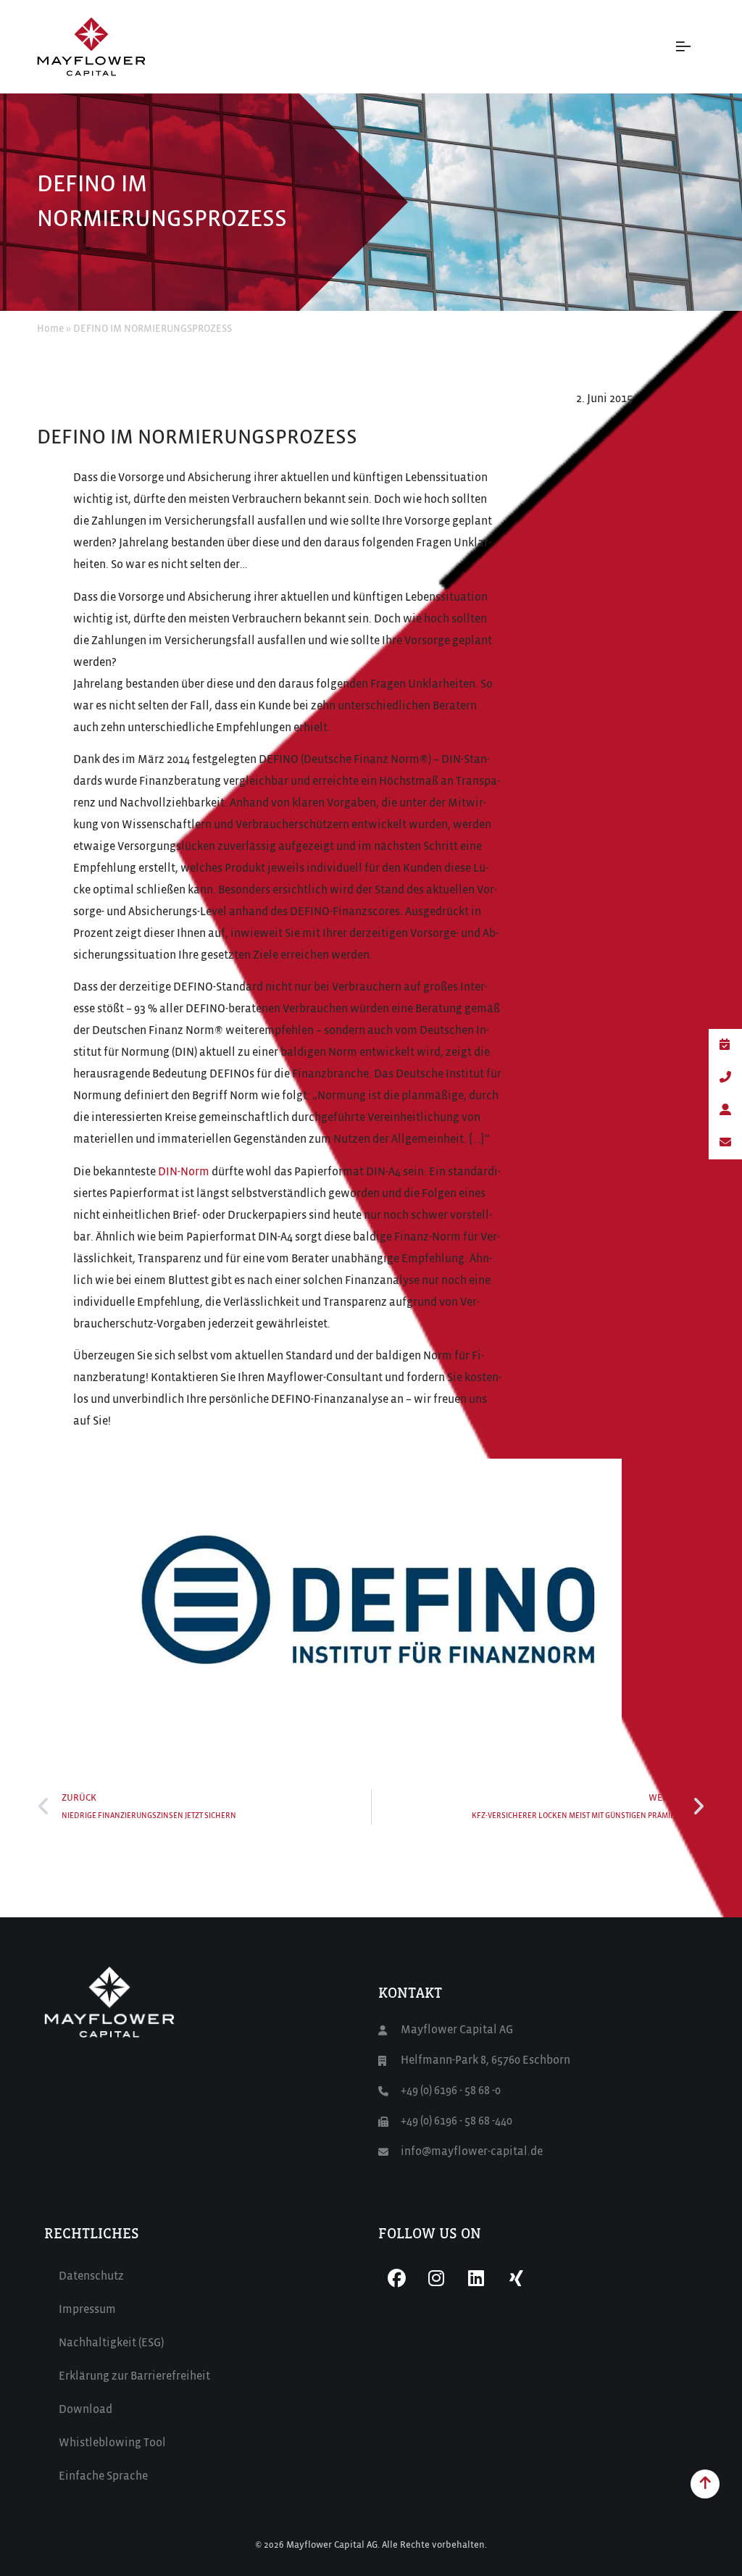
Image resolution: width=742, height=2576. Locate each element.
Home (50, 329)
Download (86, 2410)
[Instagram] (436, 2278)
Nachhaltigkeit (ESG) (111, 2343)
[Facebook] (396, 2278)
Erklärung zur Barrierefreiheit (134, 2377)
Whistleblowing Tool (112, 2443)
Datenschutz (91, 2277)
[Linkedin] (476, 2278)
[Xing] (516, 2278)
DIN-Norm (184, 1172)
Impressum (87, 2310)
